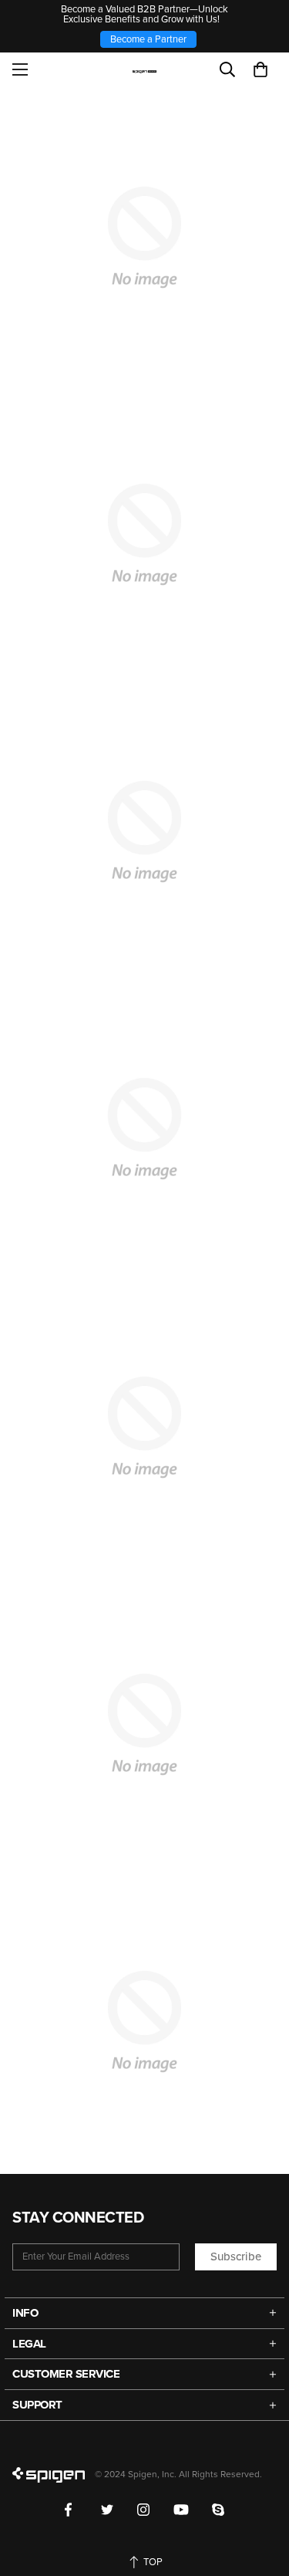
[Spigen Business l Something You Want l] (144, 69)
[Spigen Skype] (218, 2510)
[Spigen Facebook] (71, 2510)
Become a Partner (148, 39)
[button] (260, 69)
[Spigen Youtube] (181, 2510)
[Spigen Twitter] (108, 2510)
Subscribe (236, 2257)
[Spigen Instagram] (144, 2510)
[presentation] (144, 1129)
